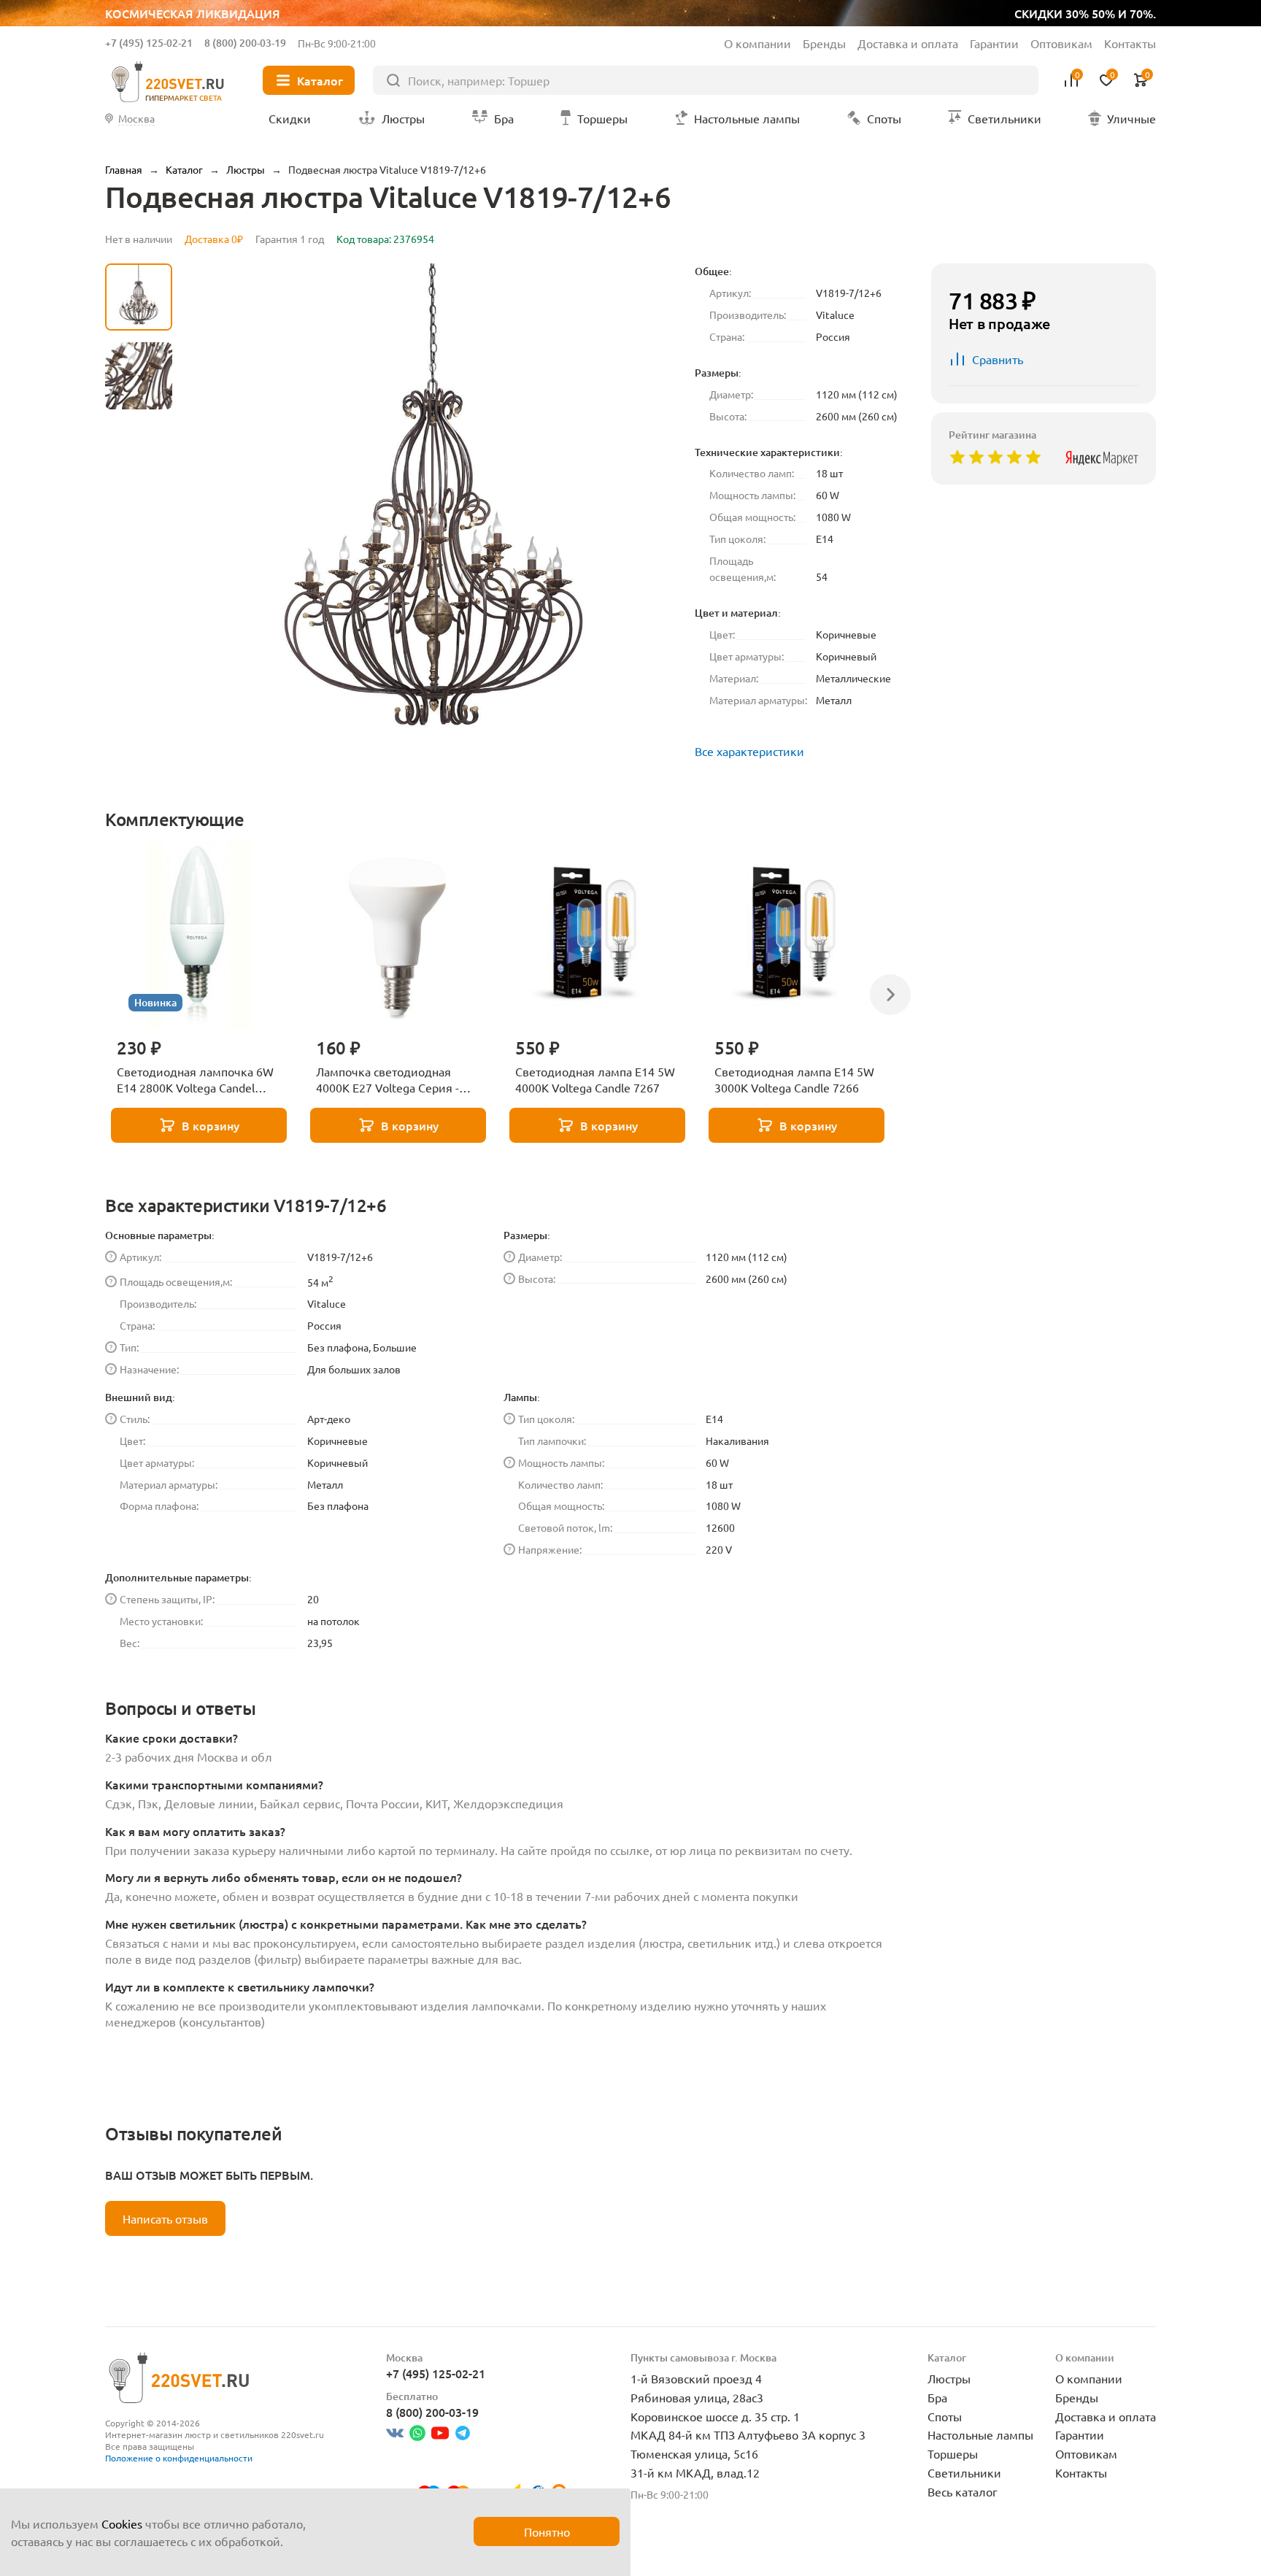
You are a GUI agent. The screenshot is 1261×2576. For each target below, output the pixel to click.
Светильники (964, 2472)
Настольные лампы (980, 2434)
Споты (945, 2416)
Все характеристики (749, 751)
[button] (139, 646)
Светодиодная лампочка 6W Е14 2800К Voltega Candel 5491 (195, 1080)
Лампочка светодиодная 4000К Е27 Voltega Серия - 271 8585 (387, 1080)
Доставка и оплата (908, 43)
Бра (937, 2397)
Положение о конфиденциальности (179, 2458)
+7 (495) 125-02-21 (149, 43)
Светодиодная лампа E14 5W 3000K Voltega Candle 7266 (794, 1079)
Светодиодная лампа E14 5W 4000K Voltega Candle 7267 (595, 1079)
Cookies (122, 2523)
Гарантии (994, 43)
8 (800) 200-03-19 (245, 43)
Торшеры (953, 2453)
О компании (757, 43)
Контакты (1130, 43)
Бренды (824, 43)
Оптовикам (1061, 43)
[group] (433, 513)
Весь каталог (963, 2491)
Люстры (949, 2378)
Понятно (547, 2531)
